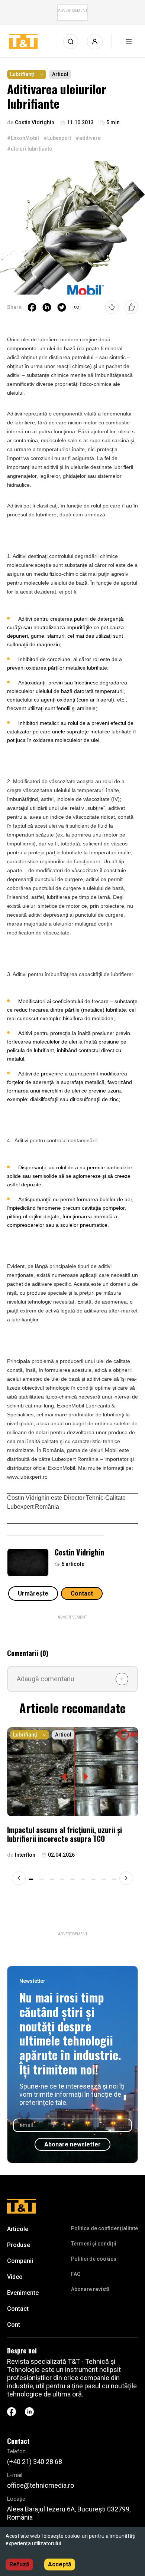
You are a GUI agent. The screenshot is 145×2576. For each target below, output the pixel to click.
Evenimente (23, 2293)
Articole (18, 2229)
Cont (14, 2325)
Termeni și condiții (94, 2244)
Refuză (19, 2564)
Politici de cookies (94, 2259)
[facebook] (32, 307)
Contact (82, 1593)
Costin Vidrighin (79, 1552)
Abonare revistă (90, 2289)
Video (15, 2277)
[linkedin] (47, 307)
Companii (20, 2261)
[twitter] (62, 307)
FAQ (76, 2274)
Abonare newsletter (72, 2144)
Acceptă (60, 2564)
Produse (19, 2245)
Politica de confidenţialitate (104, 2228)
